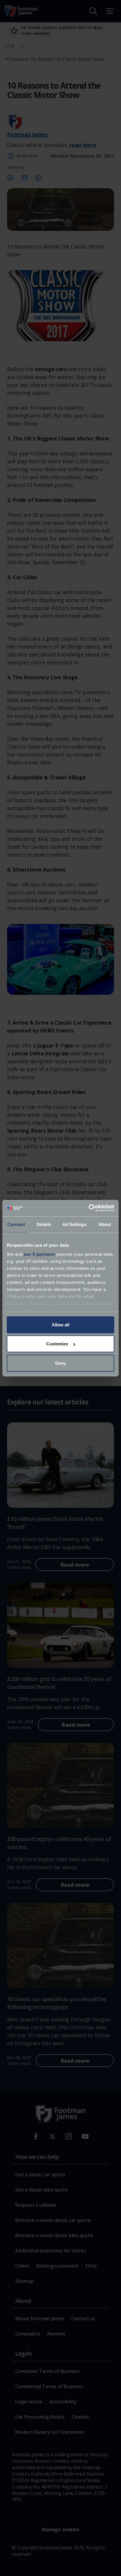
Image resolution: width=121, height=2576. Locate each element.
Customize (57, 1344)
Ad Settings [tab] (74, 1224)
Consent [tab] (16, 1224)
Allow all (60, 1324)
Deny (60, 1363)
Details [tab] (44, 1224)
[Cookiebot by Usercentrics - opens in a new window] (89, 1208)
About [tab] (105, 1224)
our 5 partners (39, 1254)
